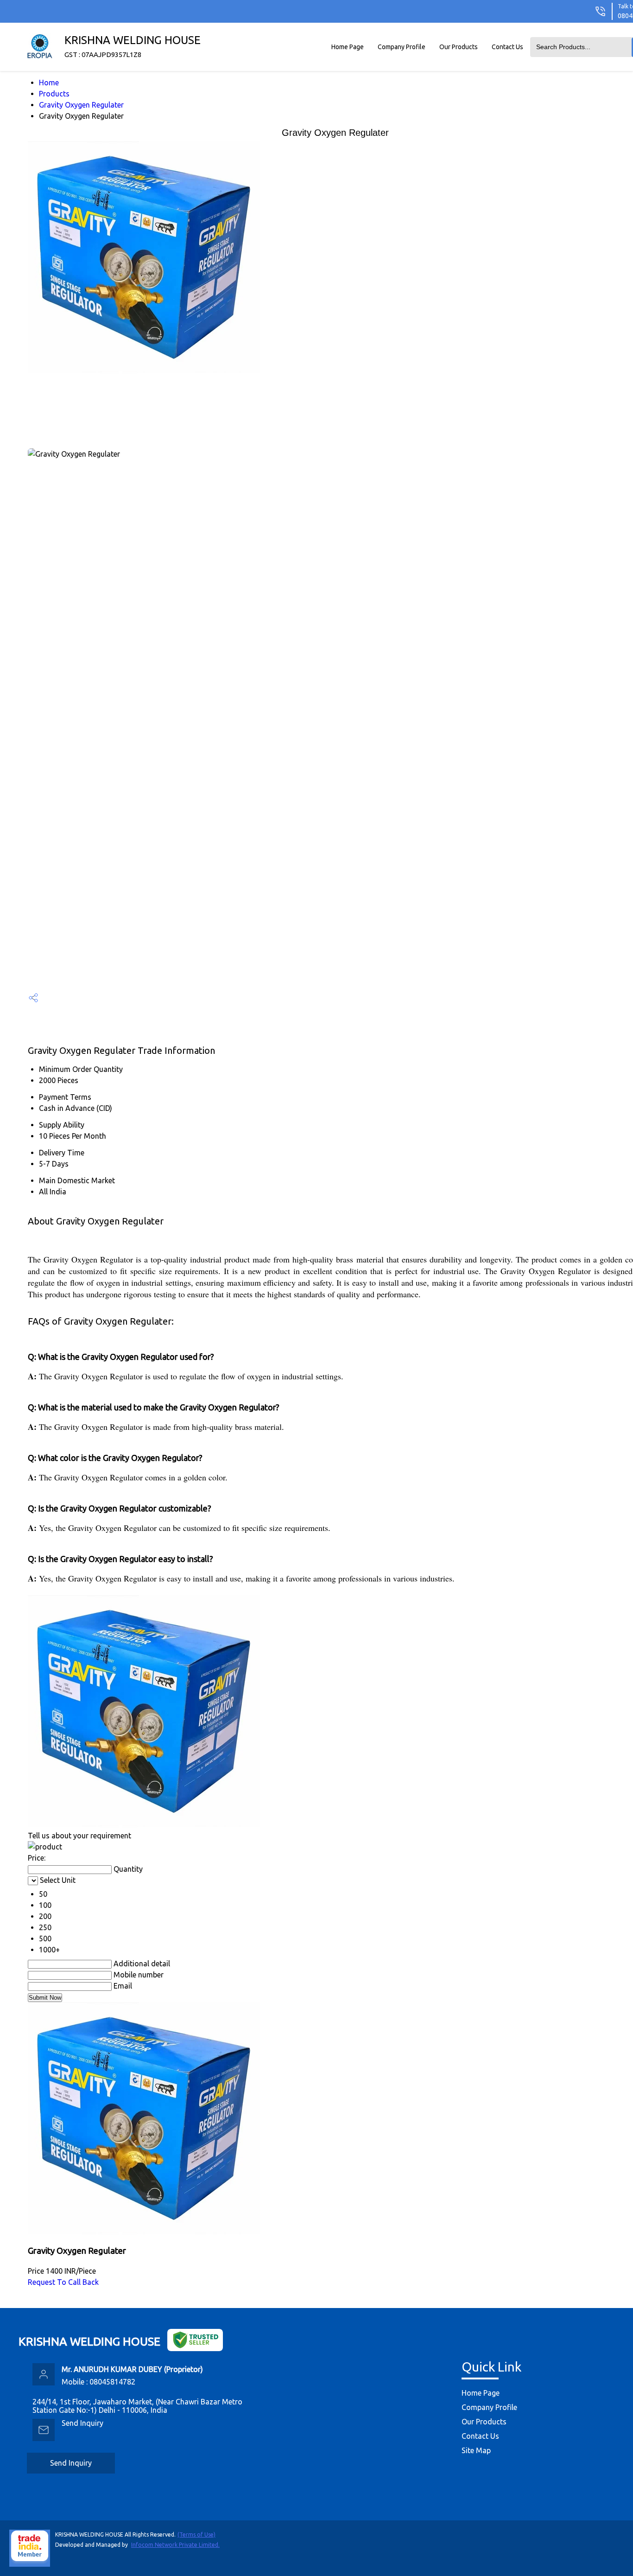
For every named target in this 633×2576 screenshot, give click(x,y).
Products (54, 94)
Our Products (459, 47)
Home (49, 83)
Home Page (348, 47)
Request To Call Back (63, 2282)
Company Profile (402, 47)
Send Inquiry (82, 2423)
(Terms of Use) (196, 2535)
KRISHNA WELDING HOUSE (133, 46)
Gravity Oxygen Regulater (81, 105)
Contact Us (507, 47)
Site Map (476, 2450)
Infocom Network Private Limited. (175, 2545)
